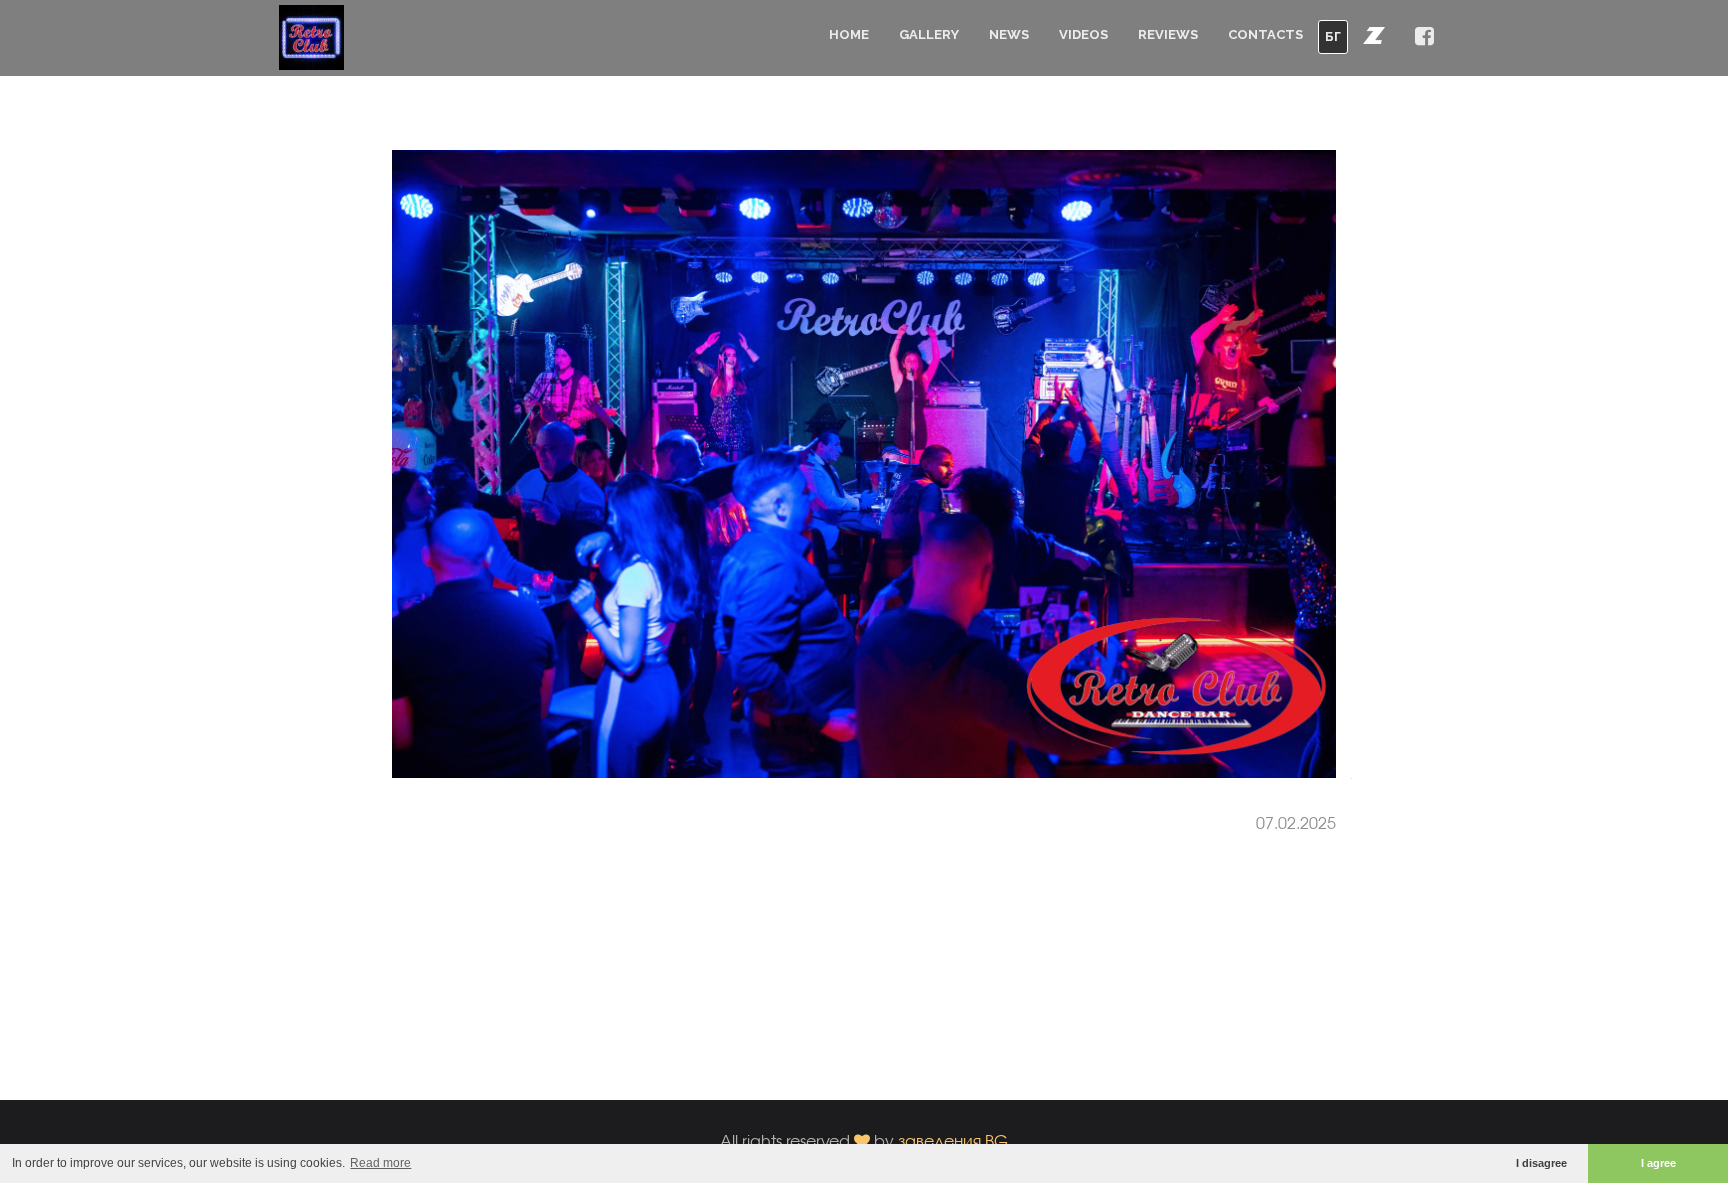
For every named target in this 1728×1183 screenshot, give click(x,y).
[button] (1374, 35)
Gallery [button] (929, 34)
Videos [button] (1083, 34)
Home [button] (849, 34)
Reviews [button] (1168, 34)
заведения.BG (953, 1140)
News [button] (1009, 34)
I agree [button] (1658, 1163)
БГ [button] (1333, 36)
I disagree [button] (1541, 1163)
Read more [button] (380, 1163)
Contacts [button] (1265, 34)
